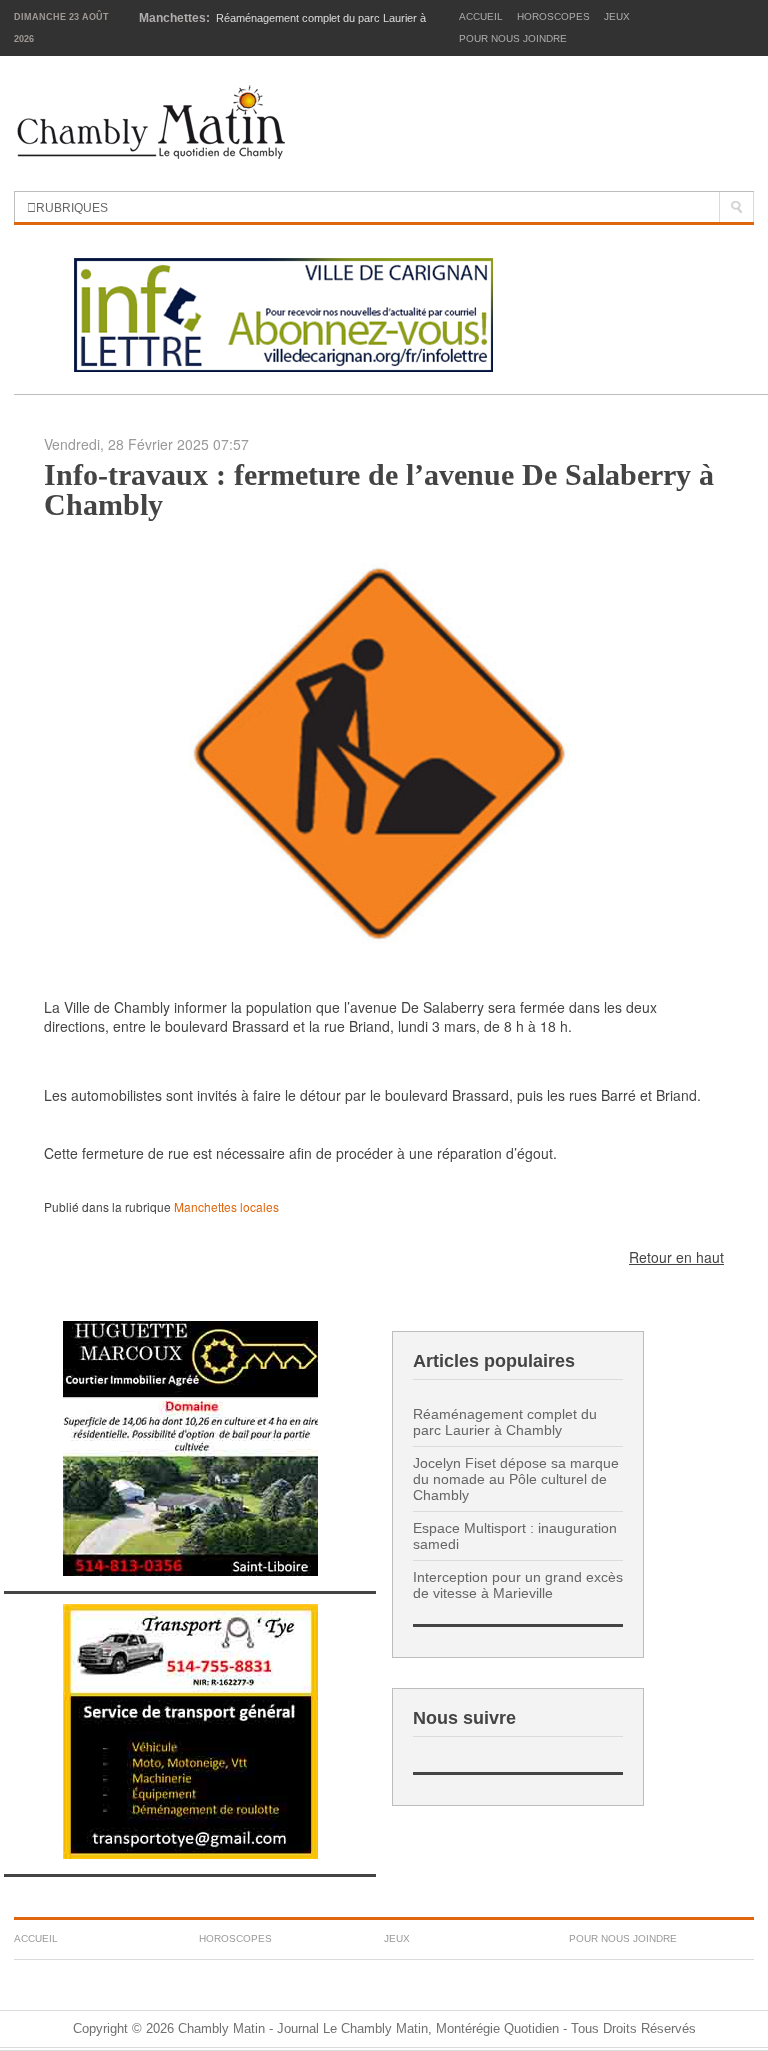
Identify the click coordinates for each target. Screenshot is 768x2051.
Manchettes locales (226, 1206)
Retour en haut (676, 1257)
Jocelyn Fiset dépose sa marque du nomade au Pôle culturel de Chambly (516, 1479)
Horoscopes (553, 16)
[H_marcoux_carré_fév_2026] (190, 1446)
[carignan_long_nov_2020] (283, 312)
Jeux (617, 16)
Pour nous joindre (513, 38)
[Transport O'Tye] (190, 1729)
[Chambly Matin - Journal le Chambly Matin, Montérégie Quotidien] (151, 123)
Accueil (481, 16)
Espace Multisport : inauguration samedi (515, 1536)
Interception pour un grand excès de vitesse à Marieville (518, 1585)
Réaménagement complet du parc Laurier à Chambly (505, 1422)
